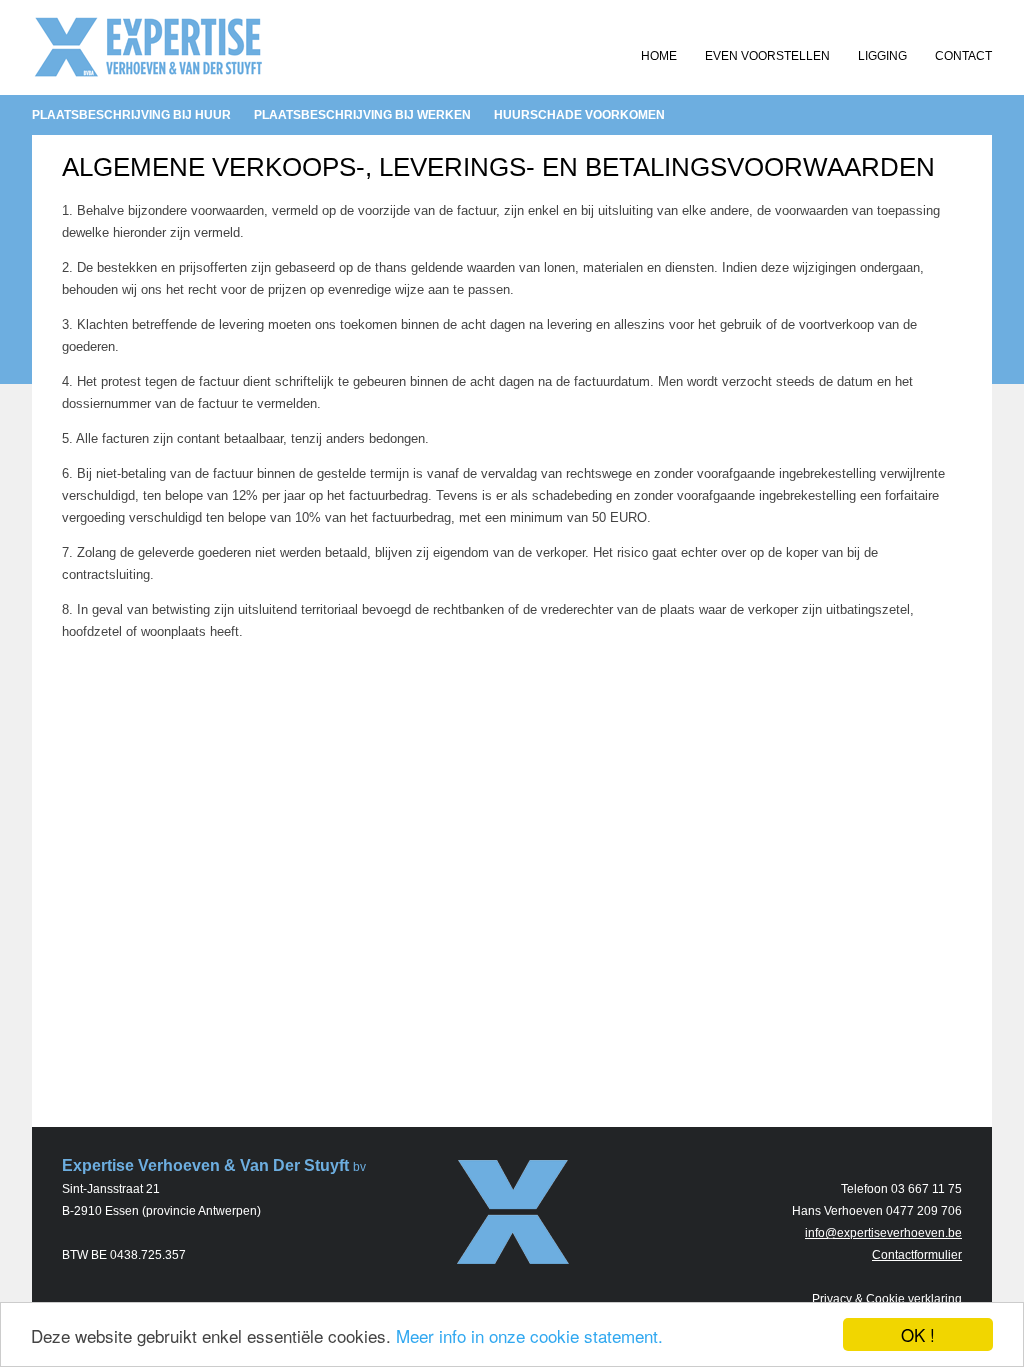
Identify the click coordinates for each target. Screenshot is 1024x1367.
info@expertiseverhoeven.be (883, 1233)
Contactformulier (917, 1255)
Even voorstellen (767, 56)
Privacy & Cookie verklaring (887, 1299)
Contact (963, 56)
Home (659, 56)
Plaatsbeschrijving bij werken (362, 115)
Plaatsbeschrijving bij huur (131, 115)
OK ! (918, 1334)
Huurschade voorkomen (579, 115)
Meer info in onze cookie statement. (529, 1335)
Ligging (882, 56)
